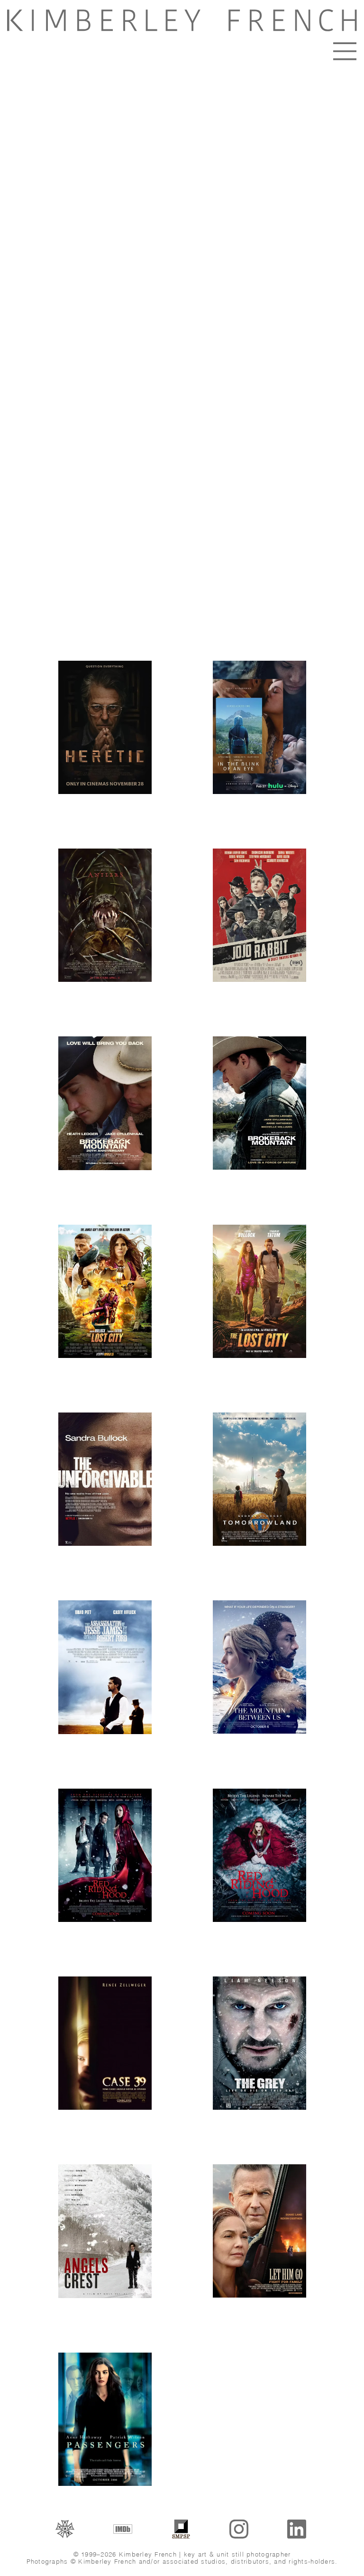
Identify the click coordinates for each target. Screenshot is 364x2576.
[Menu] (345, 51)
